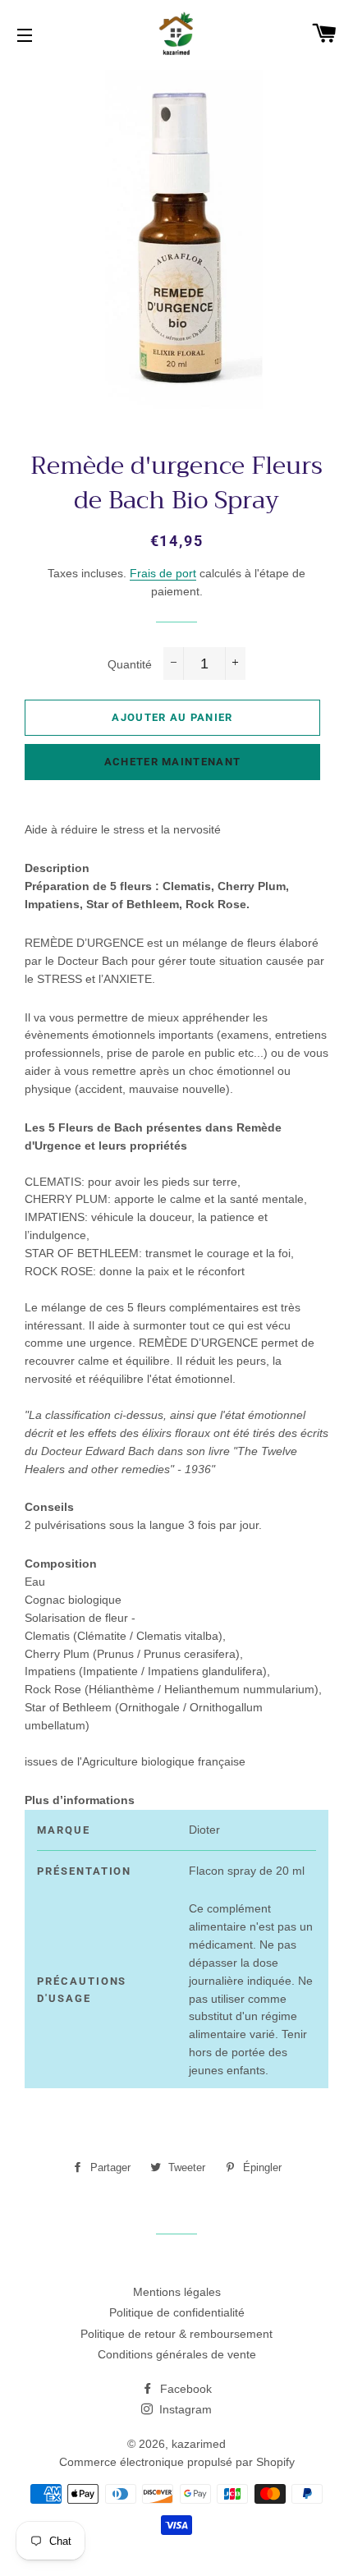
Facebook (184, 2389)
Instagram (184, 2409)
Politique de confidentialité (177, 2312)
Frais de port (163, 573)
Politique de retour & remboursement (176, 2334)
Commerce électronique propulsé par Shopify (177, 2462)
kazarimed (199, 2444)
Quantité (130, 664)
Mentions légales (177, 2292)
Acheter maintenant (172, 762)
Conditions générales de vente (177, 2354)
